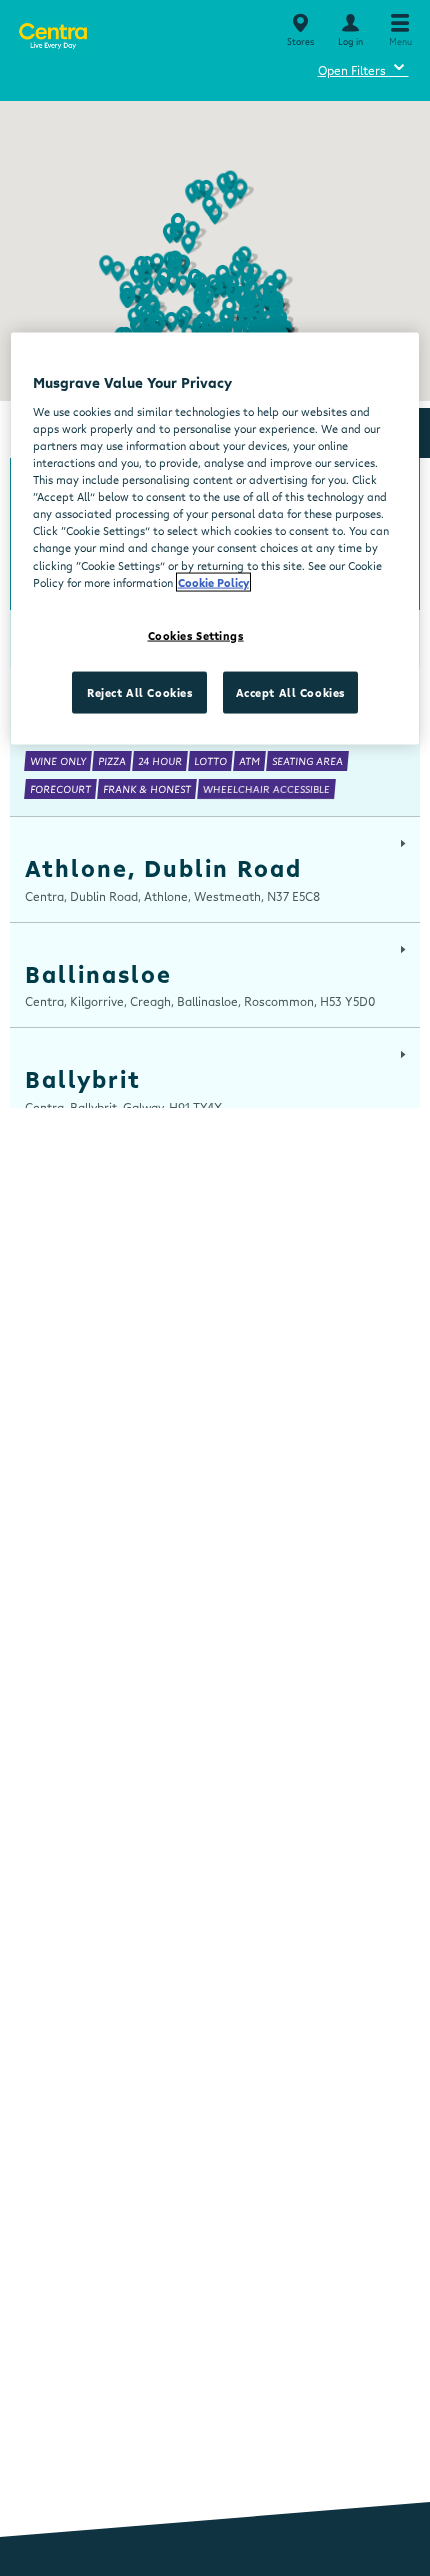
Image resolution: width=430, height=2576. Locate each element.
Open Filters (363, 67)
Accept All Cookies (290, 691)
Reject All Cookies (139, 691)
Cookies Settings (196, 634)
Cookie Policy (213, 581)
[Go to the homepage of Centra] (52, 32)
